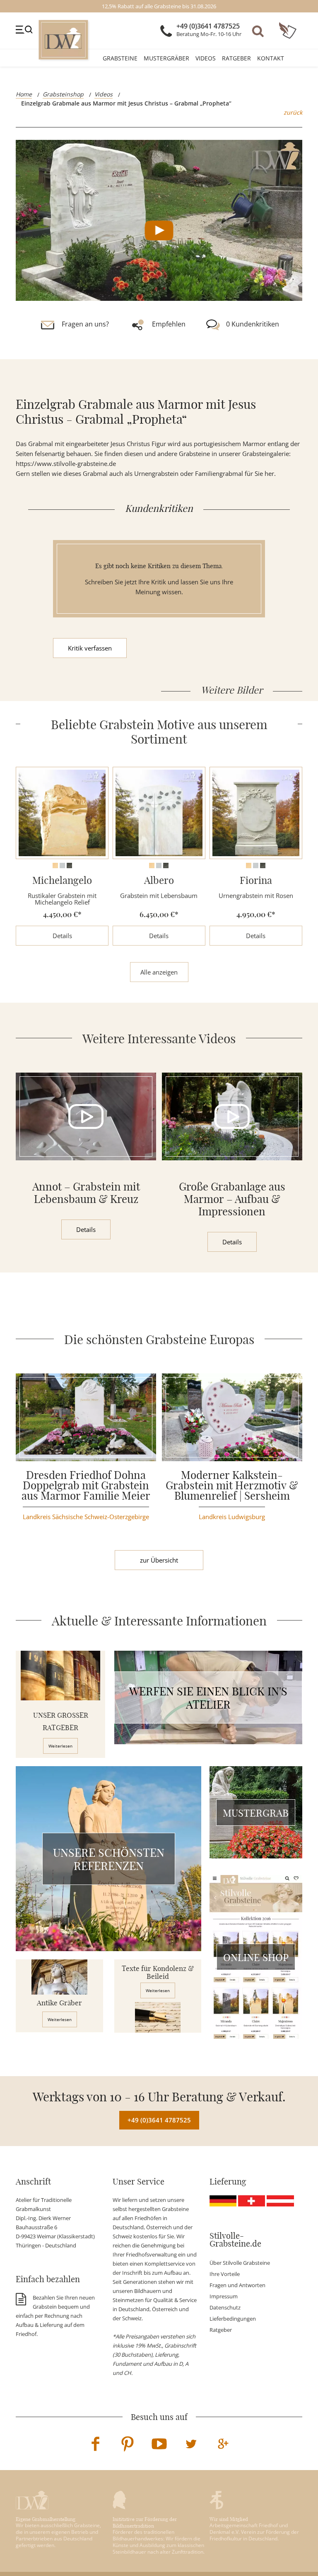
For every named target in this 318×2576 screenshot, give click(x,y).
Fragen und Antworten (237, 2285)
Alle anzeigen (159, 972)
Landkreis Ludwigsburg (232, 1517)
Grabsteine (120, 58)
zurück (293, 112)
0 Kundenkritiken (253, 324)
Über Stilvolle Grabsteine (240, 2263)
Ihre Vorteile (225, 2274)
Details (62, 936)
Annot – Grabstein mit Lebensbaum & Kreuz (86, 1192)
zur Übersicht (159, 1560)
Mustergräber (166, 58)
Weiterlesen (60, 1746)
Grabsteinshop (63, 94)
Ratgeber (236, 58)
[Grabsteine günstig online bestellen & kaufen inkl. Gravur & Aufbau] (64, 40)
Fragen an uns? (85, 324)
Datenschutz (225, 2307)
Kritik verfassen (90, 648)
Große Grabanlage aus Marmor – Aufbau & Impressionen (232, 1198)
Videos (206, 58)
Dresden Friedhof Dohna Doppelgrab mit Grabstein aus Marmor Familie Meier (86, 1484)
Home (24, 94)
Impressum (224, 2296)
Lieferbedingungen (233, 2319)
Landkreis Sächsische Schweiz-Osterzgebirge (86, 1517)
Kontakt (271, 58)
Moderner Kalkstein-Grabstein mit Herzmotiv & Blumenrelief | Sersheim (232, 1484)
